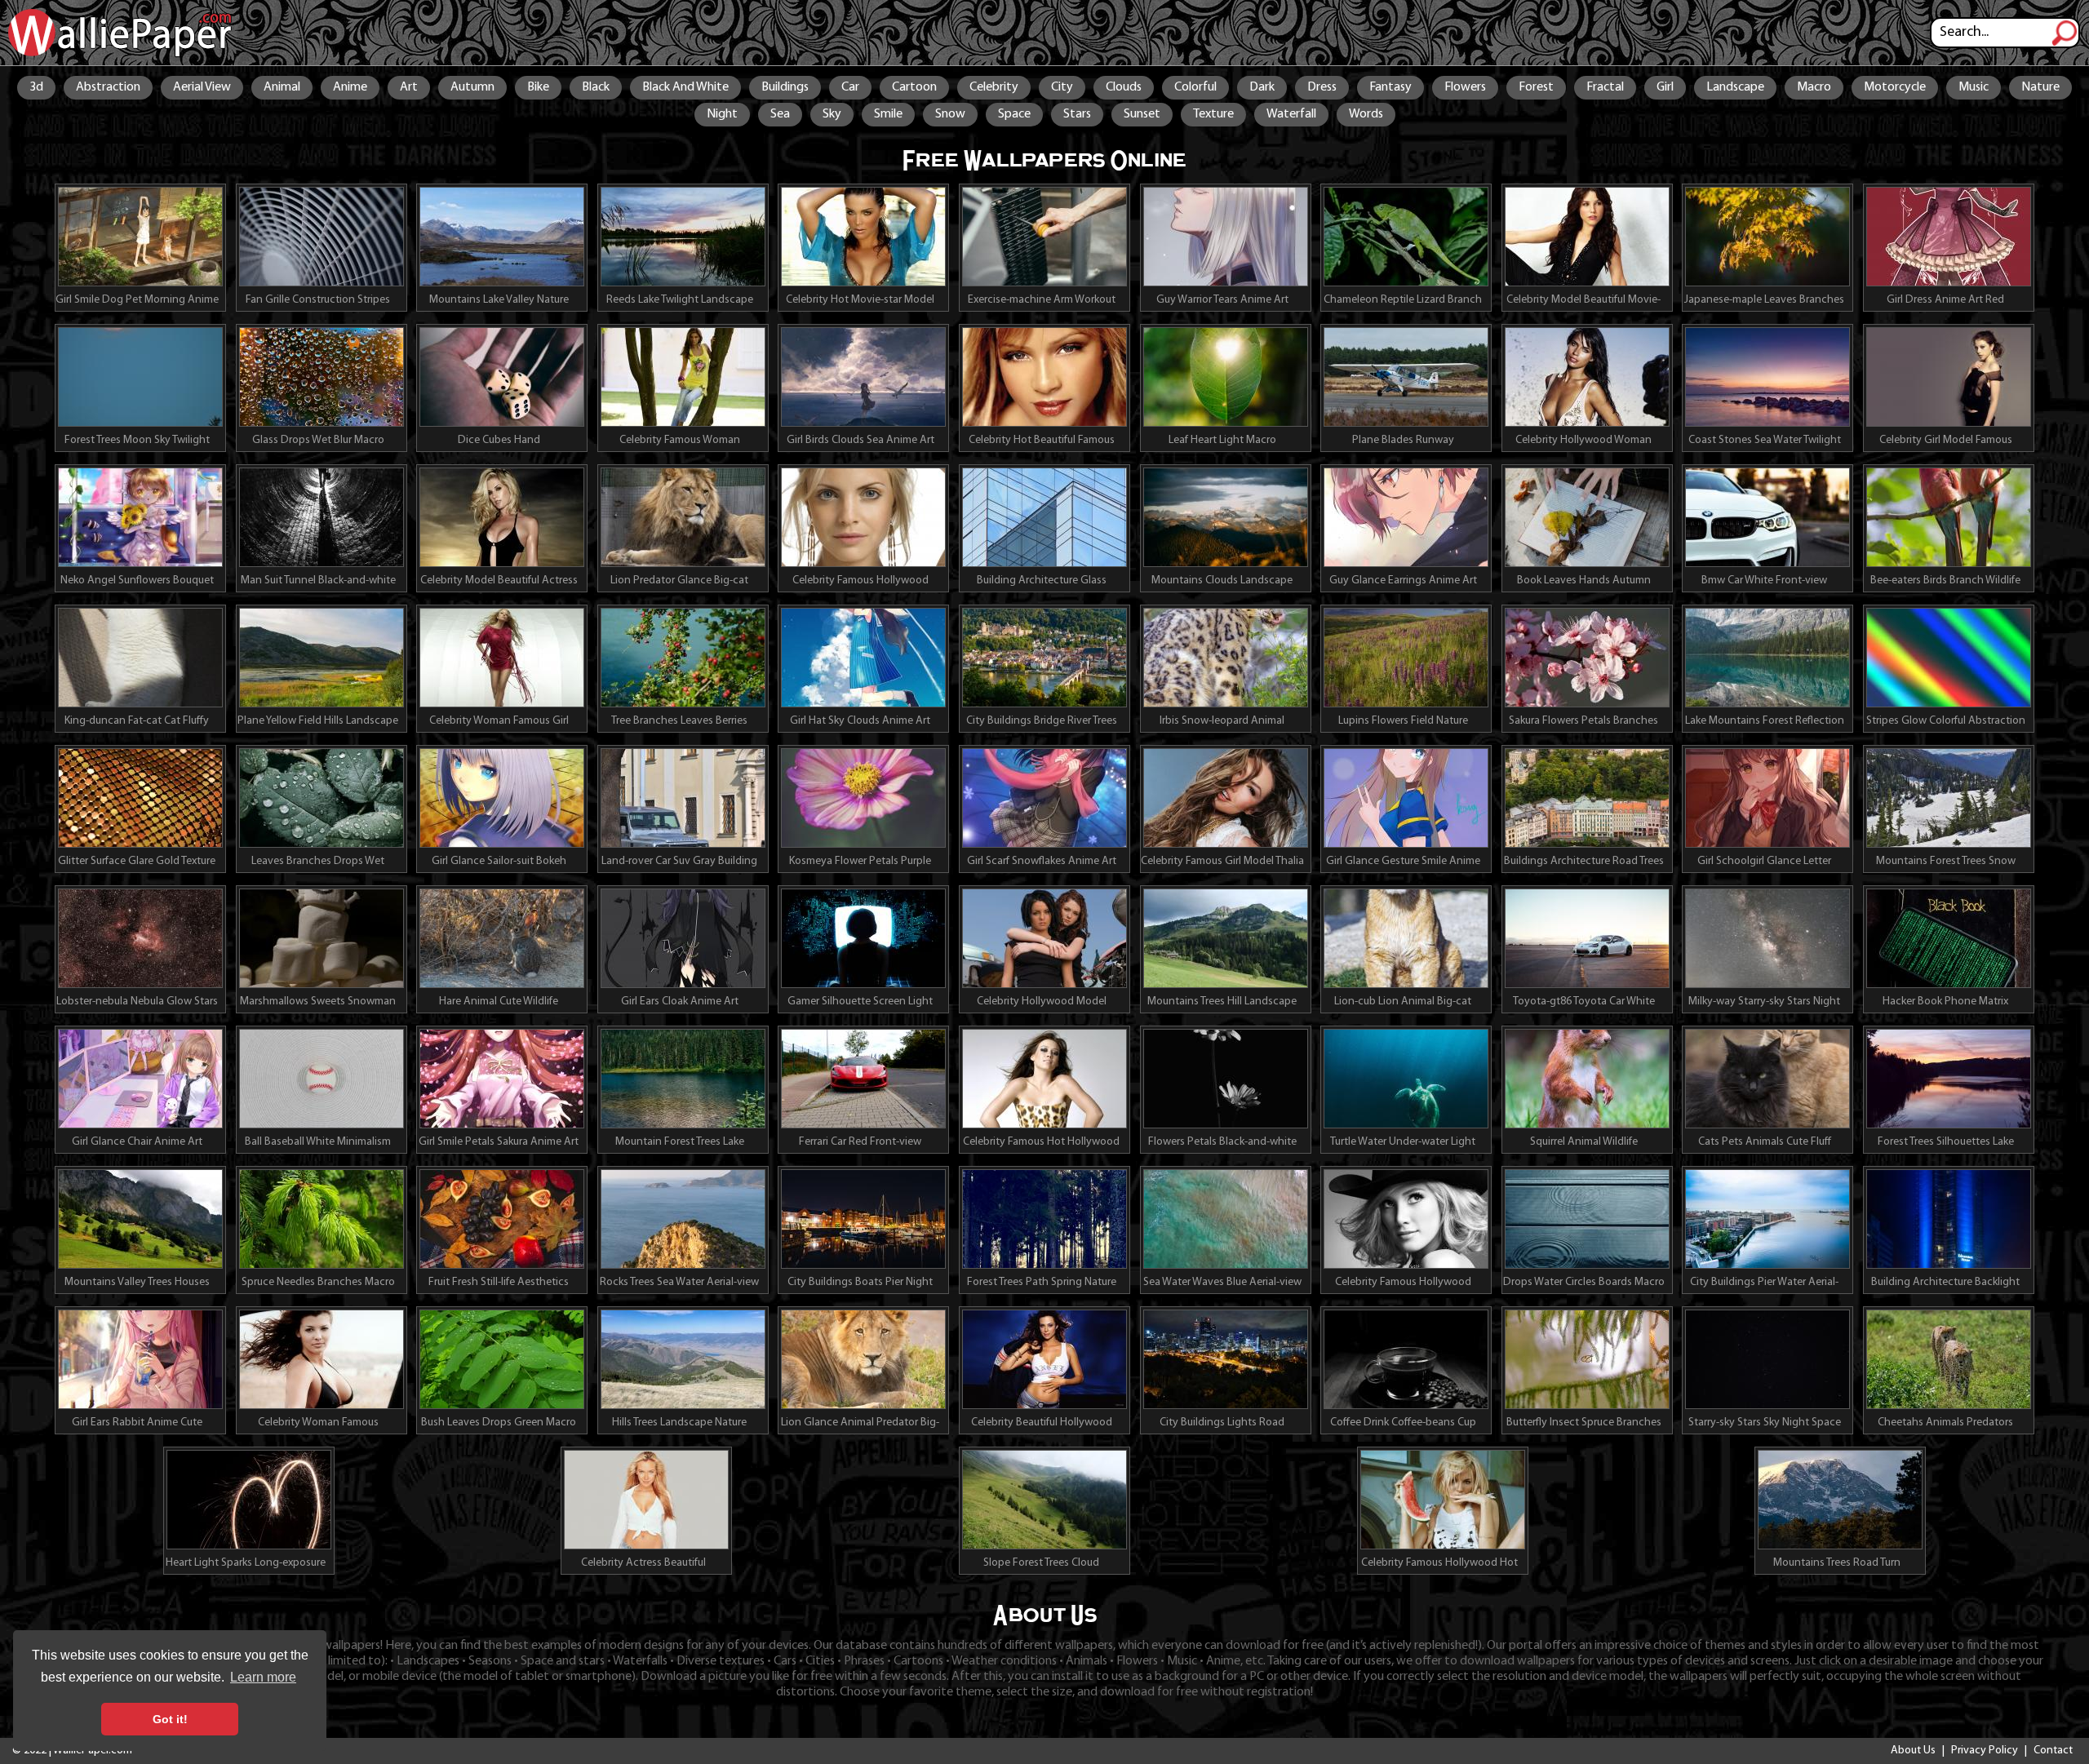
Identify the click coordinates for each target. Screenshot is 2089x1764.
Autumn (472, 87)
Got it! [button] (170, 1719)
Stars (1077, 114)
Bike (538, 87)
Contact (2053, 1751)
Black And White (685, 87)
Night (722, 114)
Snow (950, 114)
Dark (1262, 87)
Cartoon (914, 87)
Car (850, 87)
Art (409, 87)
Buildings (785, 87)
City (1062, 87)
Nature (2040, 87)
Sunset (1142, 114)
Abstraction (108, 87)
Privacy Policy (1985, 1751)
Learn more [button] (263, 1677)
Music (1974, 87)
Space (1014, 114)
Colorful (1195, 87)
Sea (780, 114)
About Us (1913, 1751)
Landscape (1735, 87)
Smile (888, 114)
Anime (350, 87)
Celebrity (994, 87)
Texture (1213, 114)
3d (36, 87)
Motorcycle (1895, 87)
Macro (1814, 87)
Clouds (1124, 87)
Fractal (1605, 87)
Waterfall (1291, 114)
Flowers (1465, 87)
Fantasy (1390, 87)
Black (596, 87)
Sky (832, 114)
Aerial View (202, 87)
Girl (1665, 87)
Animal (282, 87)
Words (1366, 114)
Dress (1322, 87)
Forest (1536, 87)
